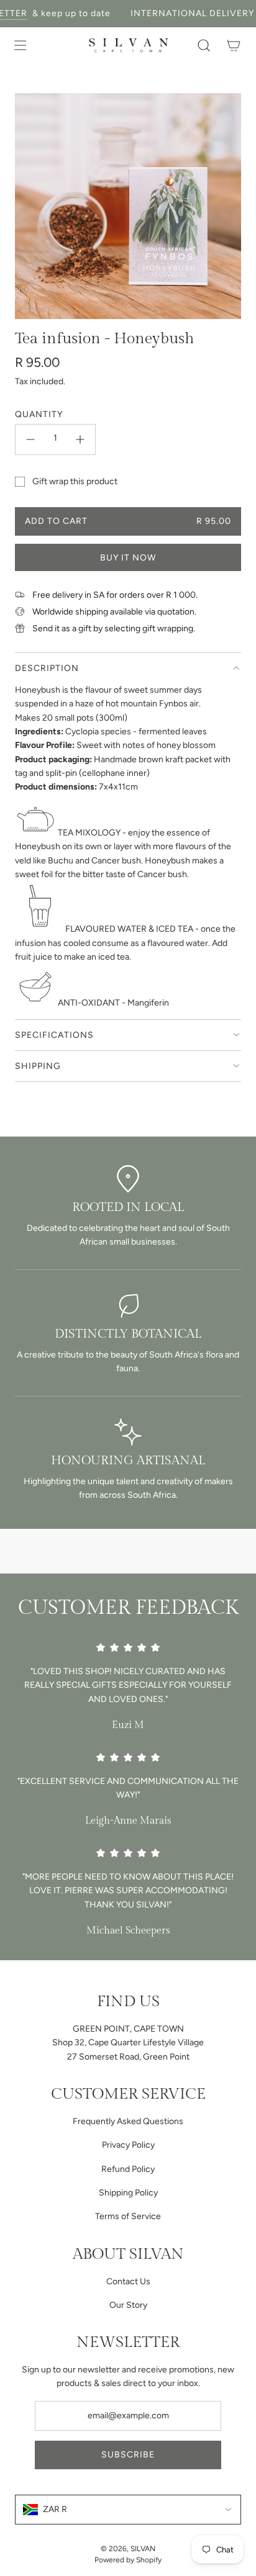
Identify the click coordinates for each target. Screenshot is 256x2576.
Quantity (39, 414)
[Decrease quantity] (30, 439)
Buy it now (128, 558)
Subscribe (128, 2455)
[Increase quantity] (80, 439)
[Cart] (234, 45)
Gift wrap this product (75, 481)
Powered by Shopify (128, 2560)
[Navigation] (20, 45)
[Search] (204, 45)
